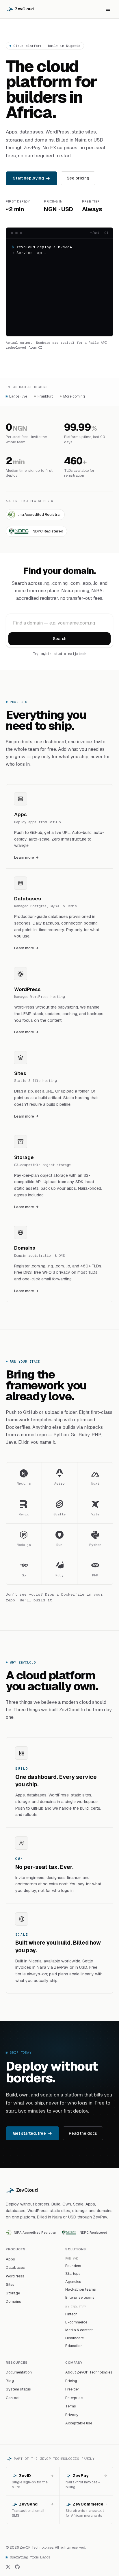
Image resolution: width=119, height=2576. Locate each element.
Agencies (73, 2282)
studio (60, 654)
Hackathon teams (81, 2289)
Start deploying (28, 178)
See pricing (78, 178)
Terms (71, 2406)
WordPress (15, 2276)
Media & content (79, 2330)
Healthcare (75, 2338)
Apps (10, 2259)
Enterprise (74, 2398)
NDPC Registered (93, 2232)
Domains (13, 2301)
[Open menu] (108, 9)
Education (74, 2346)
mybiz (46, 654)
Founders (73, 2266)
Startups (73, 2274)
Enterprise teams (80, 2297)
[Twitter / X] (8, 2567)
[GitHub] (17, 2567)
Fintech (71, 2314)
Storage (13, 2293)
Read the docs (83, 2133)
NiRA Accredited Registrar (35, 2232)
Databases (15, 2267)
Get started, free (29, 2133)
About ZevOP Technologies (89, 2372)
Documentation (19, 2372)
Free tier (72, 2389)
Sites (10, 2284)
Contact (13, 2398)
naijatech (77, 654)
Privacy (72, 2415)
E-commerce (76, 2322)
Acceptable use (79, 2423)
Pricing (71, 2381)
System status (18, 2389)
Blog (10, 2381)
